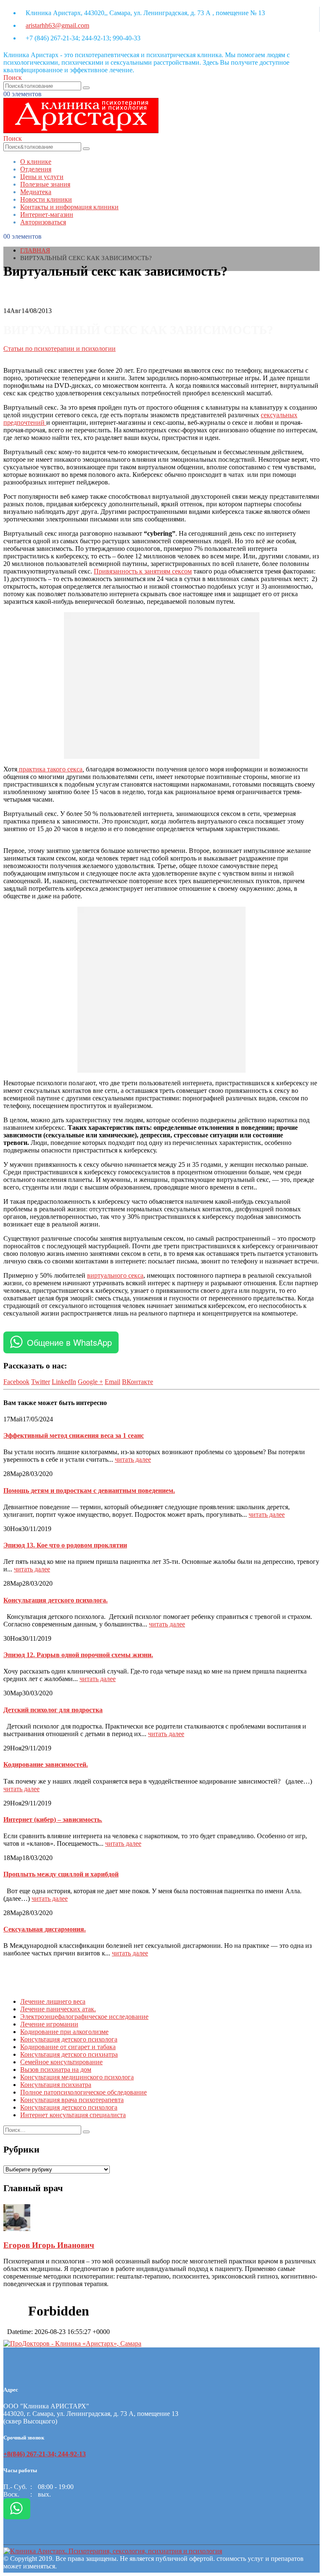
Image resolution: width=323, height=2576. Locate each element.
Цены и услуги (42, 177)
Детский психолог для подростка (53, 1710)
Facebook (16, 1382)
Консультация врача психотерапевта (72, 2100)
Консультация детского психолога (69, 2039)
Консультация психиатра (56, 2085)
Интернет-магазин (47, 214)
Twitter (41, 1382)
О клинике (36, 162)
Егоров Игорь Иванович (49, 2245)
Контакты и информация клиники (69, 207)
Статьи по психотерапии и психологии (60, 349)
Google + (90, 1382)
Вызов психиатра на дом (56, 2069)
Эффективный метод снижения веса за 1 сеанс (74, 1435)
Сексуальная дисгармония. (45, 1929)
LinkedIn (64, 1382)
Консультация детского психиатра (69, 2054)
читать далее (133, 1459)
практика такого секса (50, 769)
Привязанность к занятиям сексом (143, 571)
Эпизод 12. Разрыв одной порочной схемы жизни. (78, 1655)
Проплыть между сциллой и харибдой (61, 1874)
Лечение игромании (49, 2024)
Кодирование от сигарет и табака (68, 2047)
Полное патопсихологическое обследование (83, 2092)
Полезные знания (45, 184)
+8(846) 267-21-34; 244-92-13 (45, 2454)
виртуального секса (115, 1275)
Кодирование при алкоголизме (64, 2032)
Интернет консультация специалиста (73, 2115)
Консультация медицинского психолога (77, 2077)
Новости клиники (46, 199)
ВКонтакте (138, 1382)
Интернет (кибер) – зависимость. (53, 1820)
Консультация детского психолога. (56, 1600)
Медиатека (36, 192)
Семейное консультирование (61, 2062)
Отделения (36, 169)
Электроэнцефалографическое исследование (84, 2017)
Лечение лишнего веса (53, 2001)
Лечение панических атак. (58, 2009)
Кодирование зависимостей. (46, 1764)
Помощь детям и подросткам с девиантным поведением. (89, 1491)
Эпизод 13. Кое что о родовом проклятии (65, 1545)
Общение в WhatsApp (69, 1342)
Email (113, 1382)
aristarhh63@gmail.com (57, 25)
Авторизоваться (43, 222)
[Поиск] (86, 88)
